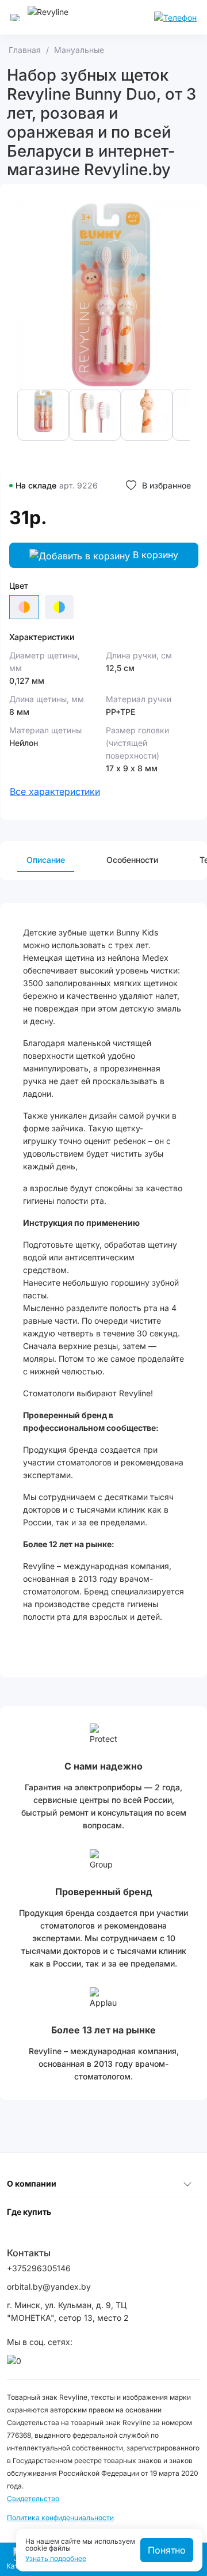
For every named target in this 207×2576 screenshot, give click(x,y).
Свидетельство (33, 2499)
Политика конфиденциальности (60, 2518)
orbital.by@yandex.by (49, 2287)
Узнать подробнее (56, 2559)
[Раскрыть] (187, 2184)
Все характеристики (55, 791)
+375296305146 (39, 2268)
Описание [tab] (46, 860)
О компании (32, 2183)
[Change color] (59, 607)
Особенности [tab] (132, 860)
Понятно (167, 2550)
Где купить (29, 2212)
